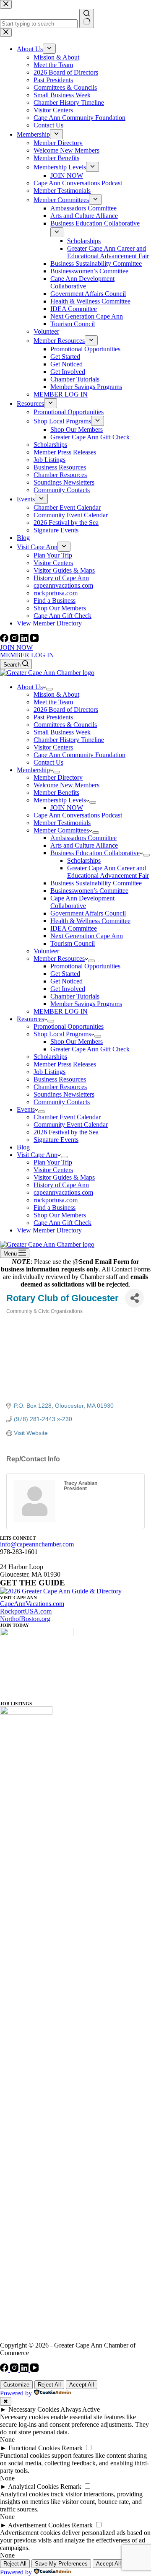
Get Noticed (66, 981)
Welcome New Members (66, 785)
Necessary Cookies (34, 2409)
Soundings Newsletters (64, 1094)
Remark (72, 2448)
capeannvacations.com (63, 1192)
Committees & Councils (65, 725)
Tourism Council (73, 943)
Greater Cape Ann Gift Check (90, 1049)
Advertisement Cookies (39, 2525)
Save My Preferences (61, 2564)
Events (26, 1109)
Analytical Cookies (33, 2487)
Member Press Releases (65, 1064)
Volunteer (46, 951)
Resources (30, 1019)
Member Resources (59, 959)
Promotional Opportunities (85, 966)
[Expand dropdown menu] (49, 689)
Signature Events (56, 1140)
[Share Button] (134, 1298)
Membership (33, 770)
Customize (16, 2385)
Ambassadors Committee (83, 838)
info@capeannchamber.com (37, 1544)
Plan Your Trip (53, 1162)
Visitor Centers (53, 747)
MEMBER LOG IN (27, 655)
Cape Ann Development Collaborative (82, 902)
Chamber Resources (60, 1087)
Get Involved (68, 989)
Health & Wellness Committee (90, 921)
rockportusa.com (56, 1200)
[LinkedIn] (25, 640)
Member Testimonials (62, 823)
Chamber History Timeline (69, 740)
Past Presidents (53, 717)
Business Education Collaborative (95, 853)
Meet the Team (53, 702)
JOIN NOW (16, 647)
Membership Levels (60, 800)
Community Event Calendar (71, 1125)
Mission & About (56, 694)
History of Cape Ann (61, 1185)
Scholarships (84, 860)
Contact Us (48, 762)
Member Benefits (56, 793)
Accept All (82, 2385)
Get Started (65, 974)
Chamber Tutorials (75, 996)
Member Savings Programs (86, 1004)
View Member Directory (49, 1230)
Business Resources (60, 1079)
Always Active (80, 2409)
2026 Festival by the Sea (66, 1132)
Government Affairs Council (88, 913)
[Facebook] (5, 640)
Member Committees (61, 830)
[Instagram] (15, 640)
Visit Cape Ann (37, 1155)
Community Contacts (62, 1102)
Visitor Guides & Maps (64, 1177)
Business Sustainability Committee (96, 883)
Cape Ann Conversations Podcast (78, 815)
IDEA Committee (74, 928)
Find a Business (55, 1208)
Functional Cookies (34, 2448)
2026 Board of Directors (66, 710)
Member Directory (58, 777)
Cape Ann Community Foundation (79, 755)
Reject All (49, 2385)
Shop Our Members (77, 1042)
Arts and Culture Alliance (84, 845)
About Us (30, 687)
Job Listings (49, 1072)
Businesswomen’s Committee (89, 891)
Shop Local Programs (62, 1034)
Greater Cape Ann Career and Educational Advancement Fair (108, 872)
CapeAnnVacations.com (32, 1604)
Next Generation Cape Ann (87, 936)
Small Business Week (62, 732)
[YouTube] (34, 640)
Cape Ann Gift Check (62, 1223)
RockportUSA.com (26, 1611)
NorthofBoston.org (25, 1619)
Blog (23, 1147)
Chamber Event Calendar (67, 1117)
